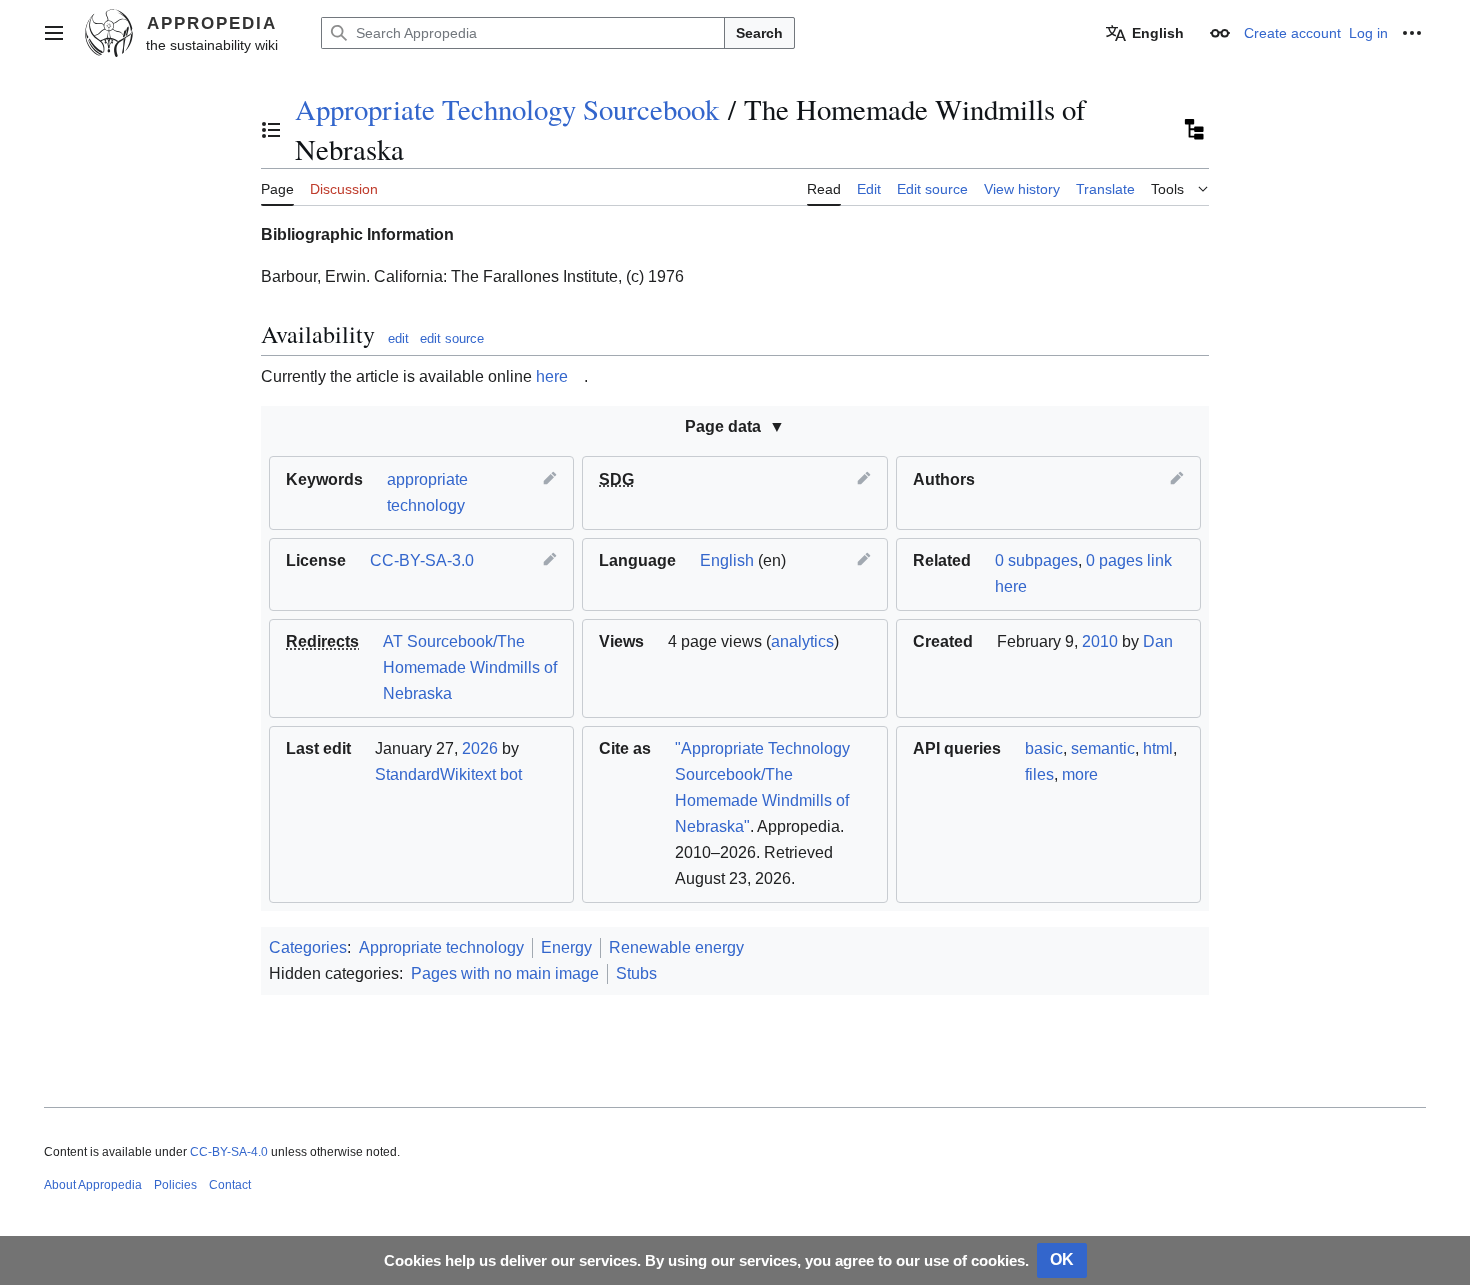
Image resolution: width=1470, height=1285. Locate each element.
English (727, 560)
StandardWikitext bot (448, 774)
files (1039, 774)
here (552, 376)
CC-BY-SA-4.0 (229, 1152)
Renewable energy (676, 947)
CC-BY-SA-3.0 (422, 560)
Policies (175, 1185)
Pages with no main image (505, 973)
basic (1044, 748)
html (1158, 748)
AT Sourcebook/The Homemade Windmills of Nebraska (470, 667)
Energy (566, 947)
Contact (230, 1185)
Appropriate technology (441, 947)
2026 (480, 748)
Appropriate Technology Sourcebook (507, 109)
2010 (1100, 641)
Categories (308, 947)
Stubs (636, 973)
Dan (1158, 641)
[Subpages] (1193, 130)
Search (759, 33)
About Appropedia (93, 1185)
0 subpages (1036, 560)
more (1080, 774)
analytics (802, 641)
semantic (1103, 748)
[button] (54, 33)
